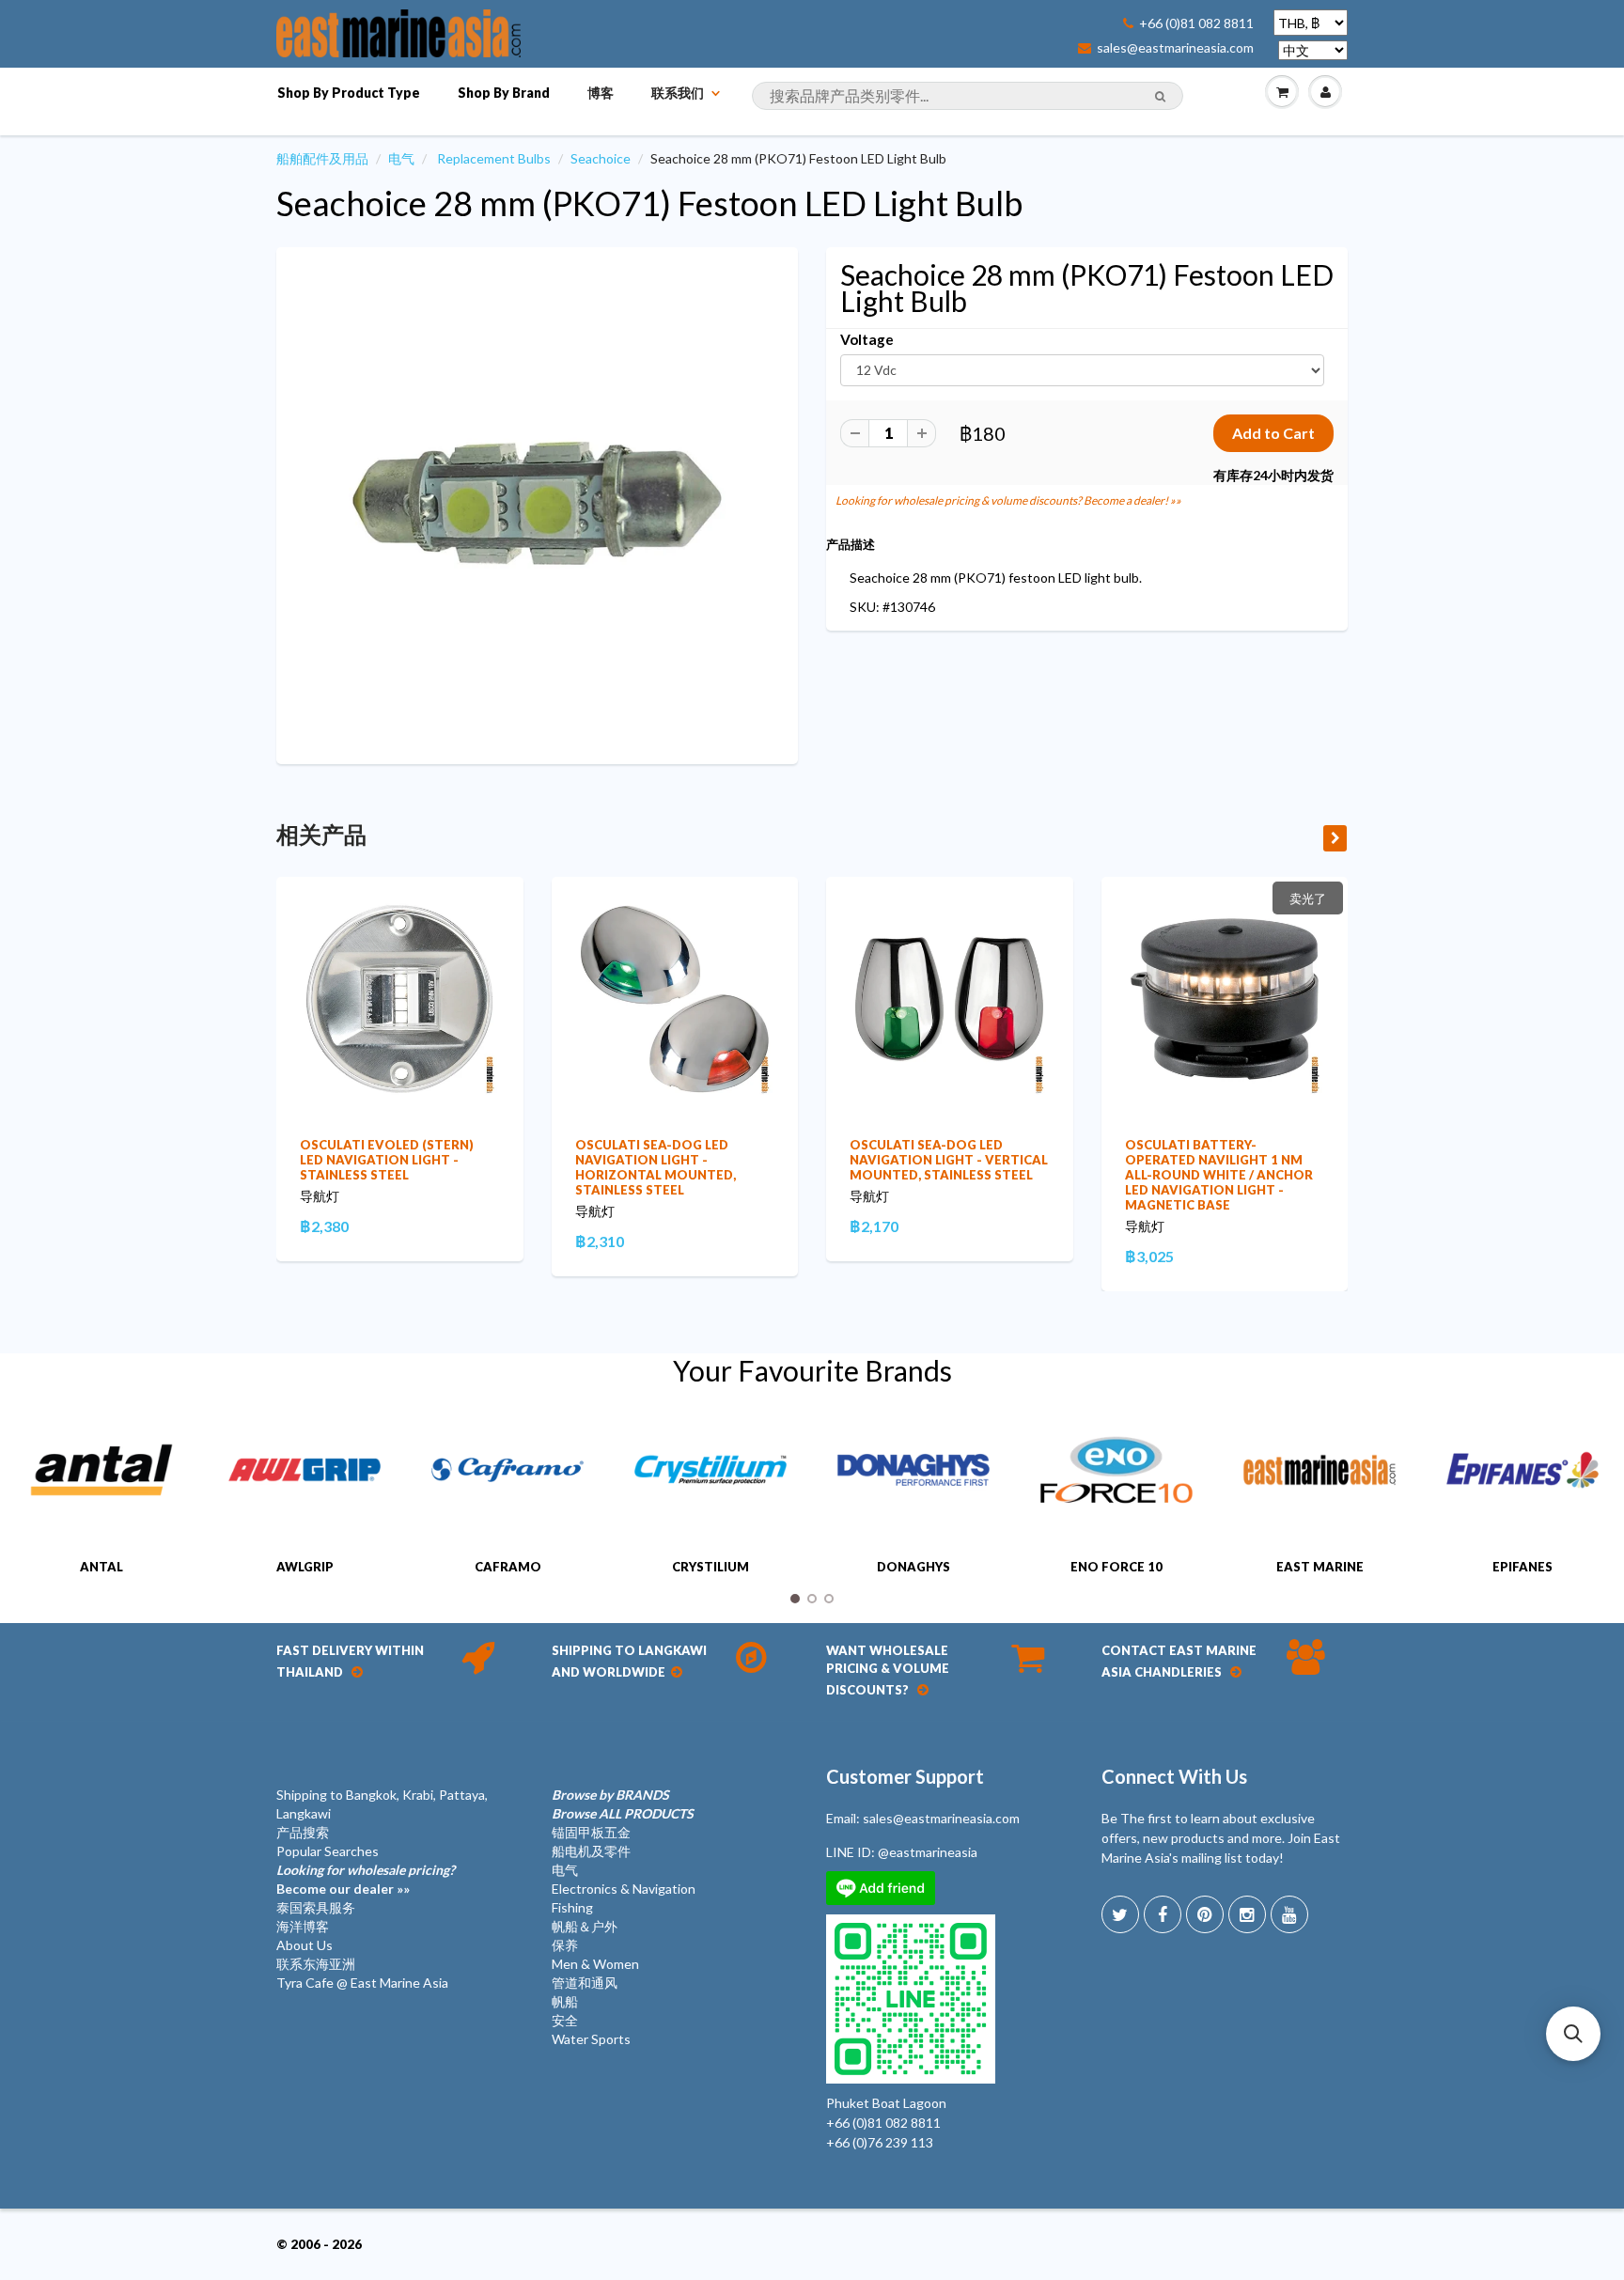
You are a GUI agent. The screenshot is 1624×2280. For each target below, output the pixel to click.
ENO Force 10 (1116, 1567)
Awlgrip (305, 1567)
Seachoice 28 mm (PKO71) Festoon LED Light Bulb (649, 203)
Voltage (867, 339)
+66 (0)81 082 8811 (1196, 23)
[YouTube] (1289, 1914)
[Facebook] (1163, 1914)
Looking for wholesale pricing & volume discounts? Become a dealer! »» (1008, 500)
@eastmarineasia (928, 1852)
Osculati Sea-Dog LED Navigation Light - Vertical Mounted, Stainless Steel (949, 1160)
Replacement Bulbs (494, 158)
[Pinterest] (1205, 1914)
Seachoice (601, 158)
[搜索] (1160, 97)
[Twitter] (1120, 1914)
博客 (601, 93)
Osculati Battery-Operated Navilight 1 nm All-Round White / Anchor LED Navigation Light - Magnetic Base (1219, 1175)
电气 (401, 158)
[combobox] (968, 96)
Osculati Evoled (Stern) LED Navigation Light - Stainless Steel (387, 1160)
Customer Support (905, 1776)
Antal (101, 1567)
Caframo (508, 1567)
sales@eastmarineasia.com (1175, 48)
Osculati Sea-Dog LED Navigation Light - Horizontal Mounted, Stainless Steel (656, 1167)
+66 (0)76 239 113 (880, 2142)
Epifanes (1522, 1567)
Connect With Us (1174, 1776)
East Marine (1320, 1567)
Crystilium (710, 1567)
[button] (1573, 2034)
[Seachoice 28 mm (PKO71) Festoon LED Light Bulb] (537, 503)
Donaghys (913, 1567)
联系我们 (678, 93)
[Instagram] (1247, 1914)
